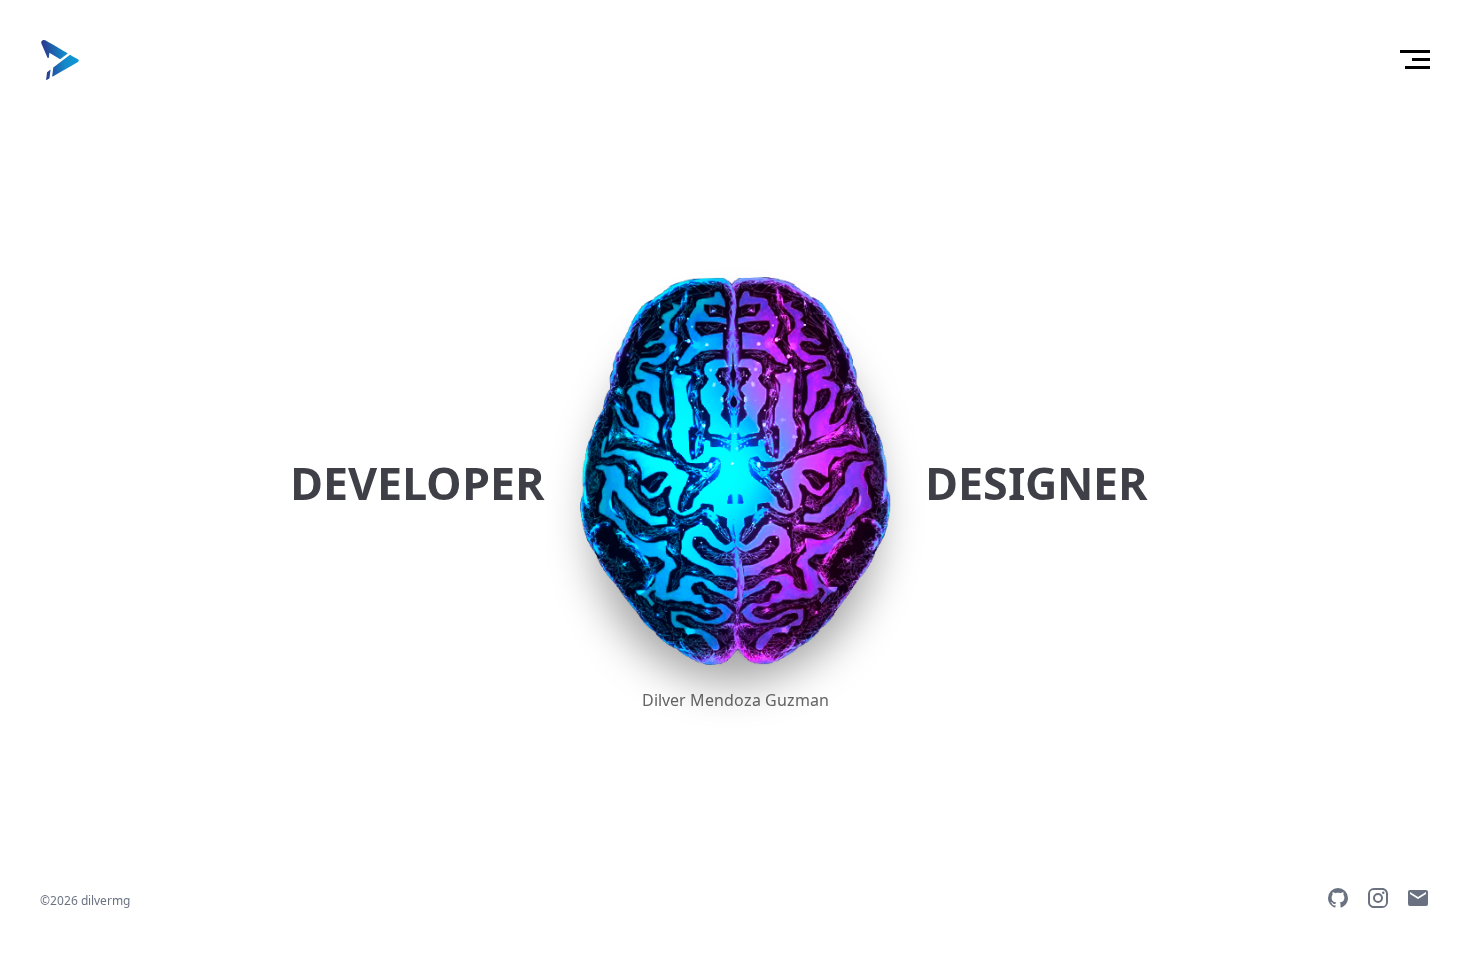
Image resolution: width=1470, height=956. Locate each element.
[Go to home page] (60, 60)
